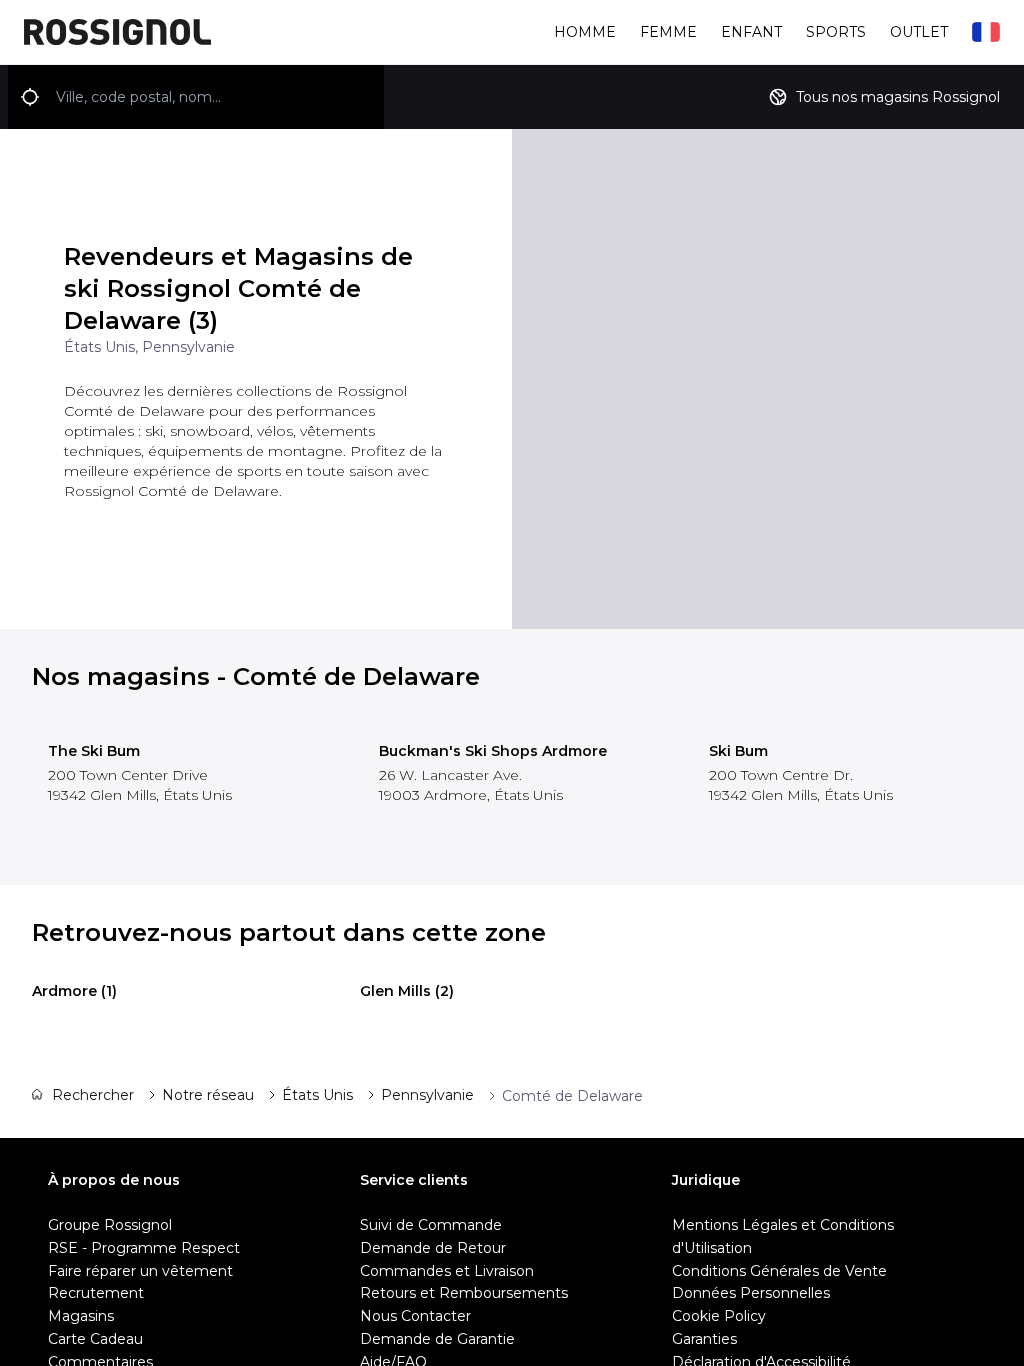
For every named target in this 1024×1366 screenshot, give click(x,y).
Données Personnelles (751, 1293)
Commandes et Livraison (447, 1271)
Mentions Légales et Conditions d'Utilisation (783, 1236)
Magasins (81, 1316)
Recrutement (96, 1293)
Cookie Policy (719, 1316)
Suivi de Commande (431, 1225)
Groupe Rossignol (110, 1225)
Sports (836, 32)
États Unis (317, 1095)
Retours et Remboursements (464, 1293)
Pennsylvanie (427, 1095)
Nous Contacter (415, 1316)
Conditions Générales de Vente (779, 1271)
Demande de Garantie (437, 1339)
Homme (585, 32)
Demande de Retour (433, 1248)
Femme (668, 32)
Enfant (751, 32)
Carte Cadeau (95, 1339)
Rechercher (93, 1095)
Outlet (919, 32)
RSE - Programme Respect (144, 1248)
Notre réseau (208, 1095)
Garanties (704, 1339)
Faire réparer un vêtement (140, 1271)
